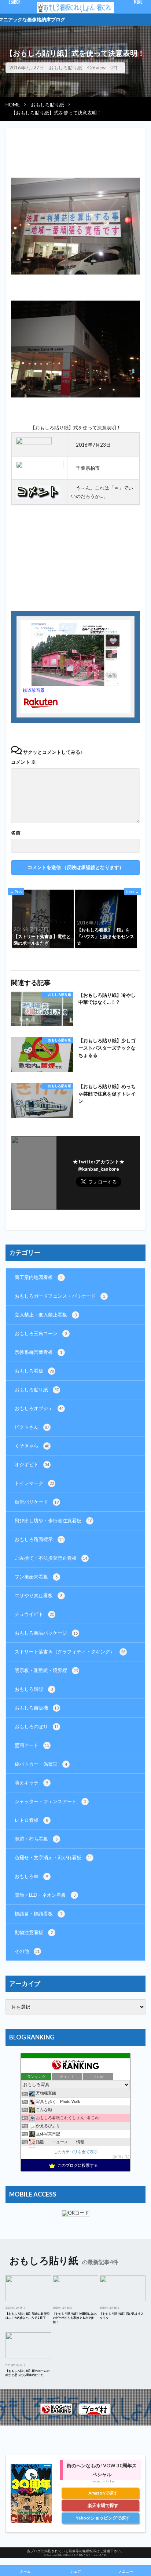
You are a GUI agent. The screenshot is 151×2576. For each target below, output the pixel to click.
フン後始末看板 (36, 1577)
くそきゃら (32, 1446)
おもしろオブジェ (39, 1408)
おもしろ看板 (34, 1371)
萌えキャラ (31, 1783)
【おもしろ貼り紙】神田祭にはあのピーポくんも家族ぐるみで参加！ (75, 2318)
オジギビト (32, 1464)
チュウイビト (34, 1614)
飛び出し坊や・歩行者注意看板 (53, 1520)
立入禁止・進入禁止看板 (46, 1315)
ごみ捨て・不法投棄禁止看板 (51, 1558)
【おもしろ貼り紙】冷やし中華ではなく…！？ (107, 999)
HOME (13, 105)
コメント (23, 762)
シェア (75, 2571)
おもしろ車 (31, 1876)
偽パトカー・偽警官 (41, 1764)
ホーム (25, 2571)
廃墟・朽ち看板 (36, 1839)
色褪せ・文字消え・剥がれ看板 (53, 1857)
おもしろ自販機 (37, 1708)
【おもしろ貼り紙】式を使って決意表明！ (56, 113)
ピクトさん (32, 1427)
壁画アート (32, 1745)
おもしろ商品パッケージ (46, 1633)
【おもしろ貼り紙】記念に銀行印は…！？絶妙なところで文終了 (27, 2316)
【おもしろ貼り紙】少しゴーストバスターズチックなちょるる (107, 1048)
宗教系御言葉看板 (38, 1352)
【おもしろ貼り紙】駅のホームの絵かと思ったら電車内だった (27, 2373)
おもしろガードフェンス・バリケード (60, 1296)
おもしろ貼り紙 (65, 68)
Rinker (110, 2481)
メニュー (126, 2571)
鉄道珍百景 (34, 690)
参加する (121, 2157)
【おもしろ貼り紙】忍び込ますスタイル (122, 2316)
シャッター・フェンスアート (50, 1801)
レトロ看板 (31, 1820)
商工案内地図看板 (38, 1277)
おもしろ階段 (34, 1689)
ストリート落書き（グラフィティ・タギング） (70, 1652)
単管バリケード (37, 1502)
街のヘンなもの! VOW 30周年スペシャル (102, 2470)
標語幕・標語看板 (38, 1914)
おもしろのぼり (37, 1726)
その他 (27, 1951)
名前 (16, 833)
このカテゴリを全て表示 (76, 2152)
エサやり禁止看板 (38, 1595)
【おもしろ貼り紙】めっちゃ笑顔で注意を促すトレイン (107, 1094)
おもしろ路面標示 (39, 1539)
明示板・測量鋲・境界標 (46, 1670)
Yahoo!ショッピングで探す (103, 2518)
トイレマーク (34, 1483)
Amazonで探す (103, 2493)
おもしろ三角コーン (41, 1333)
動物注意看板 (34, 1932)
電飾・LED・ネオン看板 (45, 1895)
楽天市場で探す (103, 2505)
